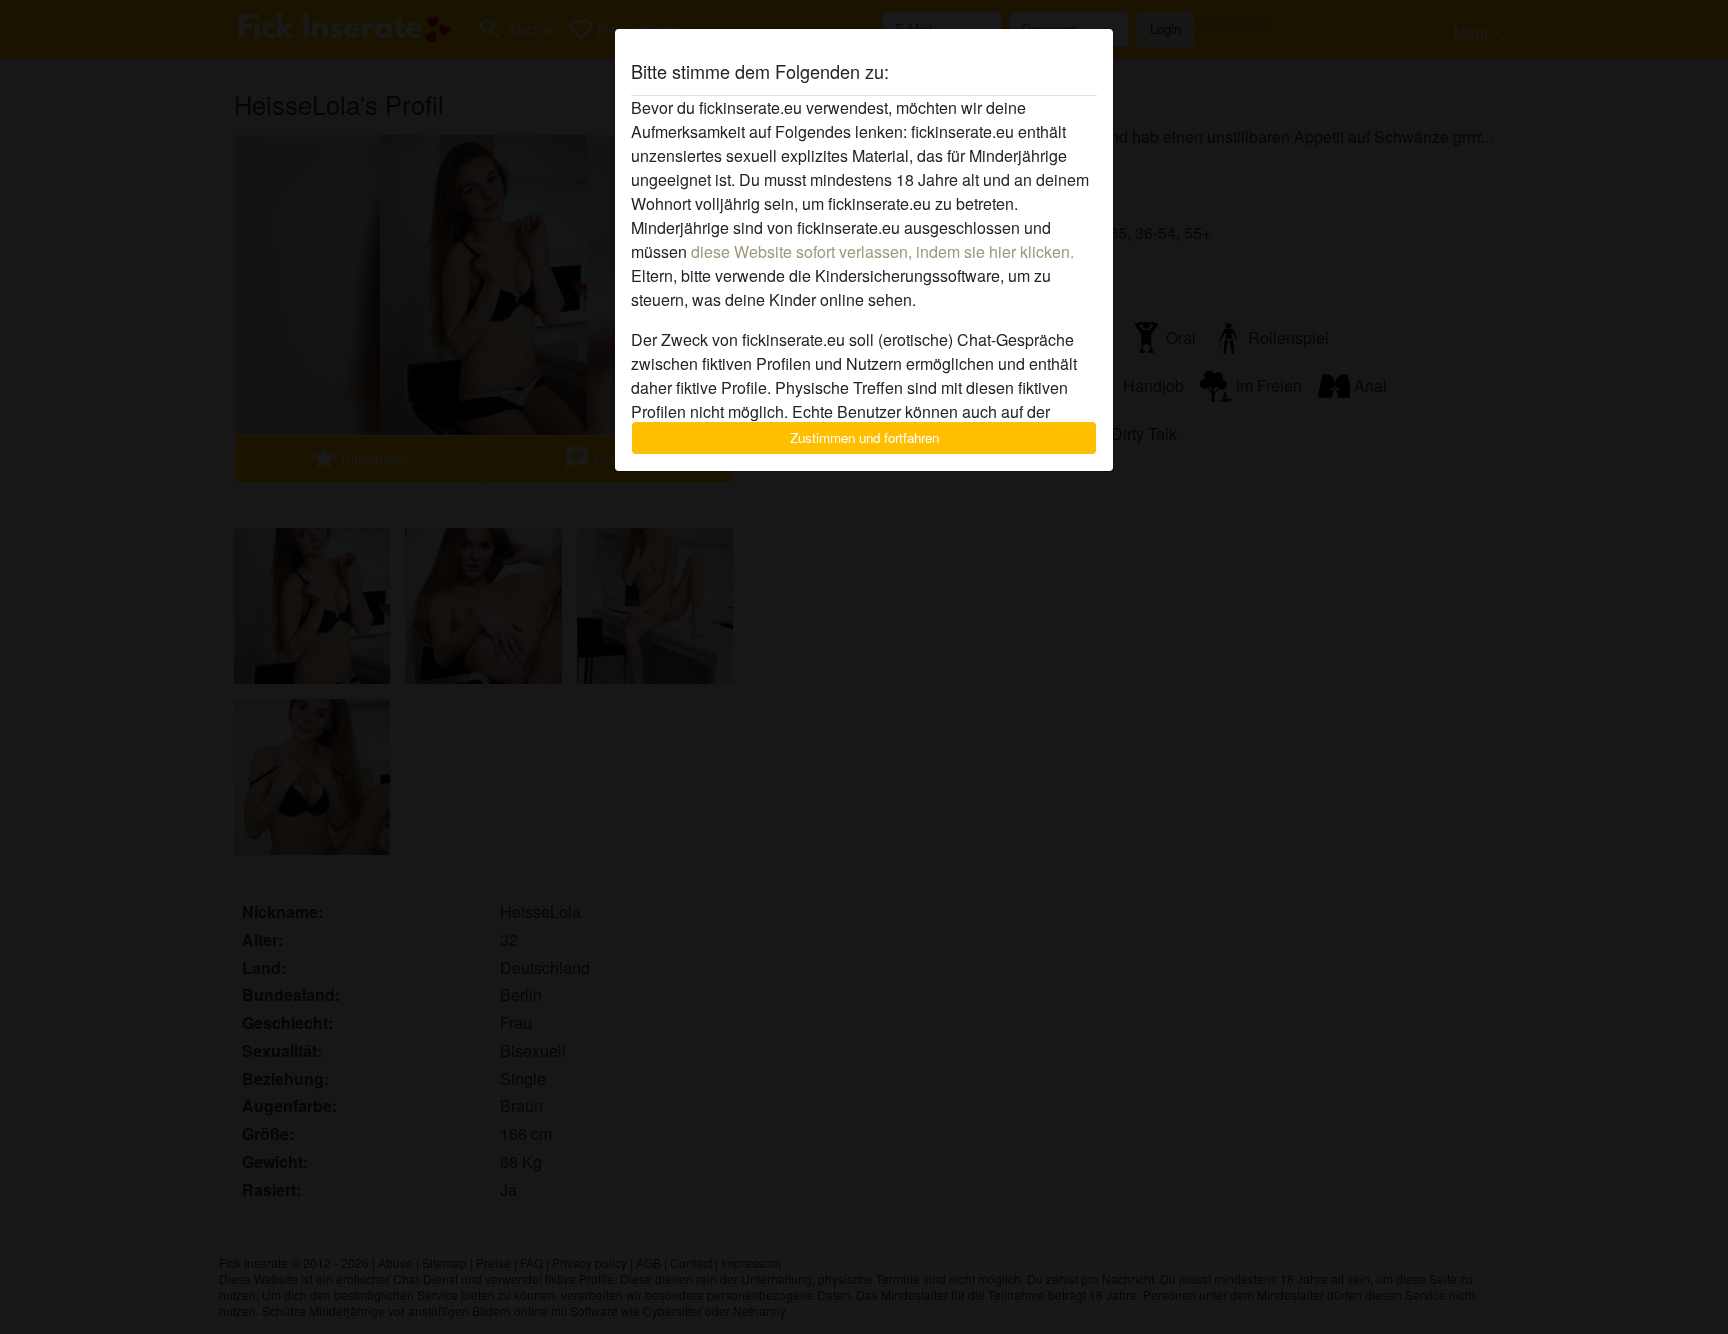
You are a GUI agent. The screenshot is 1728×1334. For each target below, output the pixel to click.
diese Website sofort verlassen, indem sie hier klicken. (882, 251)
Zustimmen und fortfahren (864, 437)
